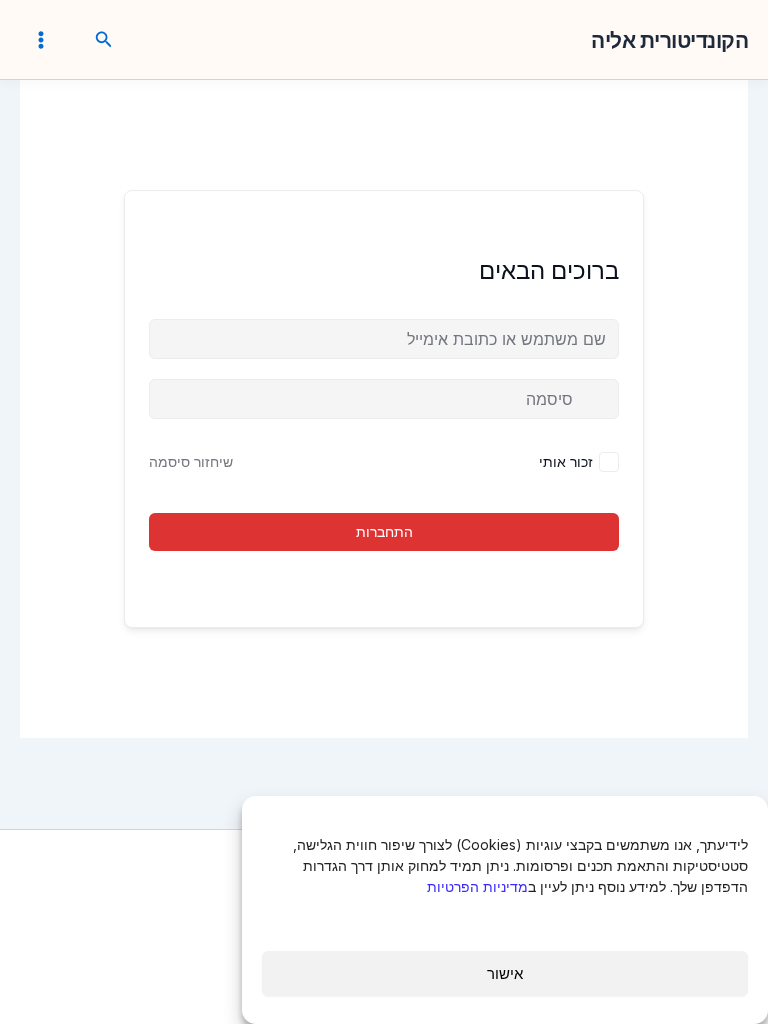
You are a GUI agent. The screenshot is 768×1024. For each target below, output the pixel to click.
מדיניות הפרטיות (477, 886)
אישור (505, 973)
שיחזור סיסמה (191, 461)
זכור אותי (566, 461)
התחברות (384, 531)
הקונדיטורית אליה (669, 40)
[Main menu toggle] (41, 39)
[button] (102, 40)
